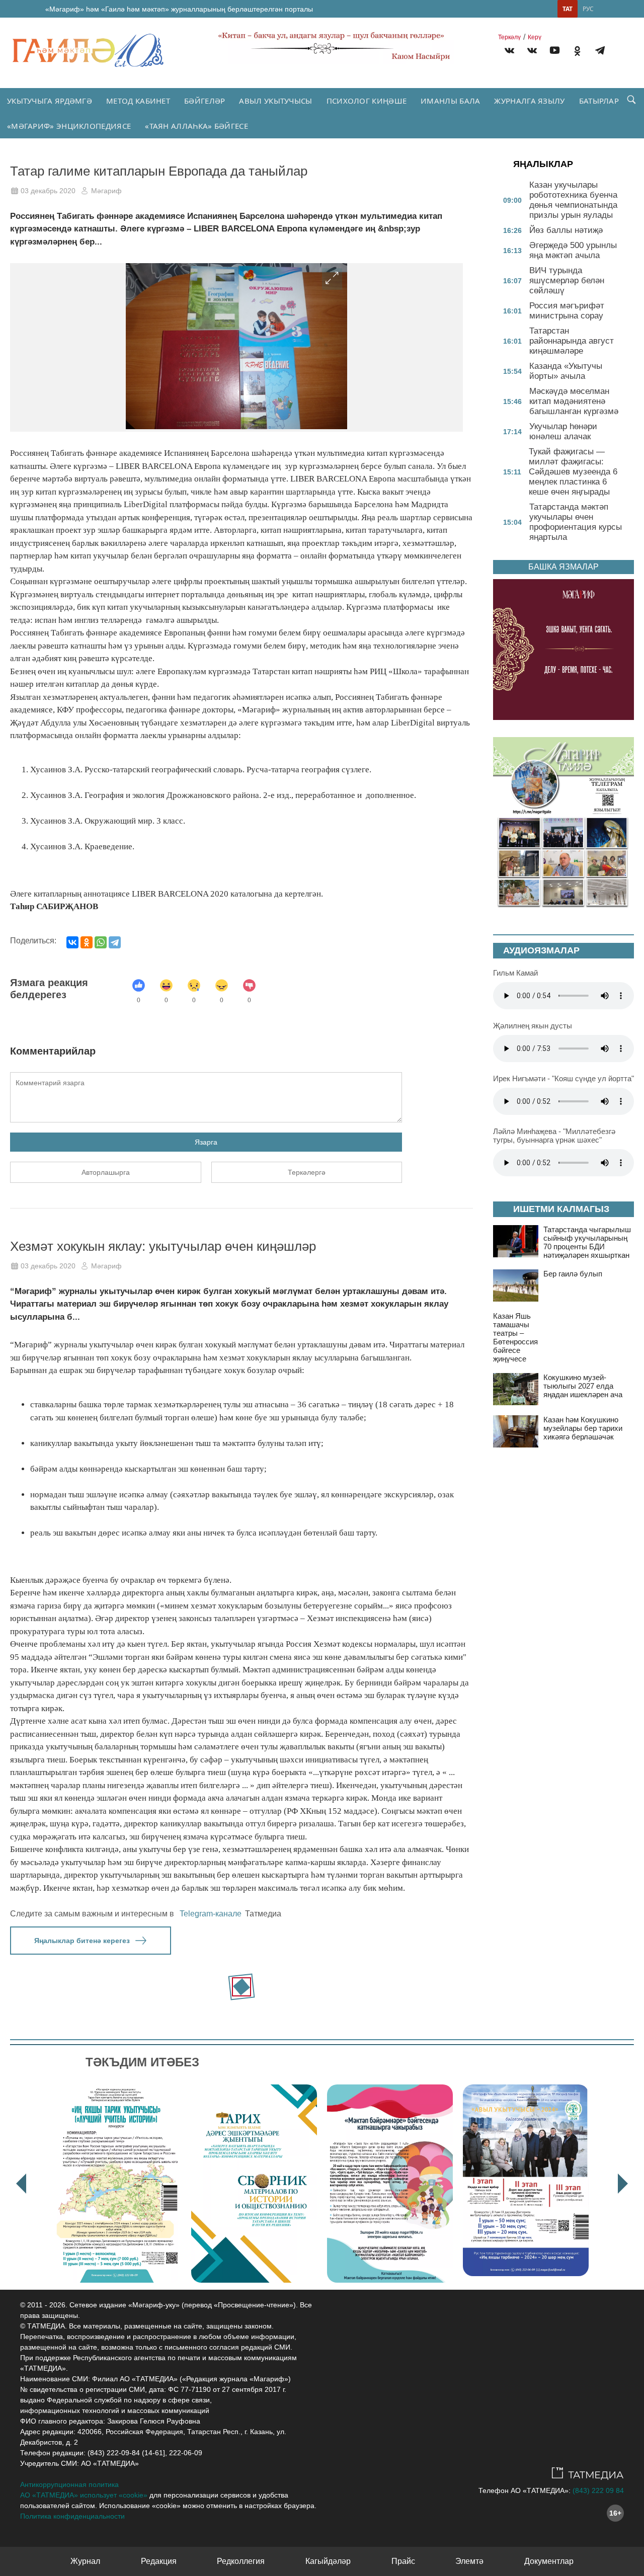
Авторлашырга (106, 1172)
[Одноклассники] (87, 942)
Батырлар (599, 101)
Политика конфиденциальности (72, 2516)
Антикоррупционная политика (69, 2484)
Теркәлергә (307, 1172)
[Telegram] (600, 52)
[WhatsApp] (101, 942)
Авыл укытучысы (275, 101)
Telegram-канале (211, 1914)
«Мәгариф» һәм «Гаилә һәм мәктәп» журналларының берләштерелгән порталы (179, 9)
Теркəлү (509, 37)
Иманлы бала (450, 101)
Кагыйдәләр (328, 2561)
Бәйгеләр (205, 101)
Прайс (403, 2561)
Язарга (206, 1142)
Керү (535, 37)
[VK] (509, 52)
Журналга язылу (529, 101)
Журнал (85, 2561)
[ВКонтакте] (72, 942)
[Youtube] (555, 52)
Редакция (159, 2561)
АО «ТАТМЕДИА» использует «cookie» (84, 2495)
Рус (588, 9)
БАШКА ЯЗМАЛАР (563, 567)
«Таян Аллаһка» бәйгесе (196, 126)
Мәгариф (106, 191)
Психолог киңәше (367, 101)
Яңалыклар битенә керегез (82, 1941)
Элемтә (469, 2561)
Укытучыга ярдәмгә (50, 101)
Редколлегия (241, 2561)
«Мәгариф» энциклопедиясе (69, 126)
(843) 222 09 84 (598, 2490)
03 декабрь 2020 (48, 191)
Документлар (549, 2561)
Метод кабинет (138, 101)
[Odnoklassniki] (577, 52)
